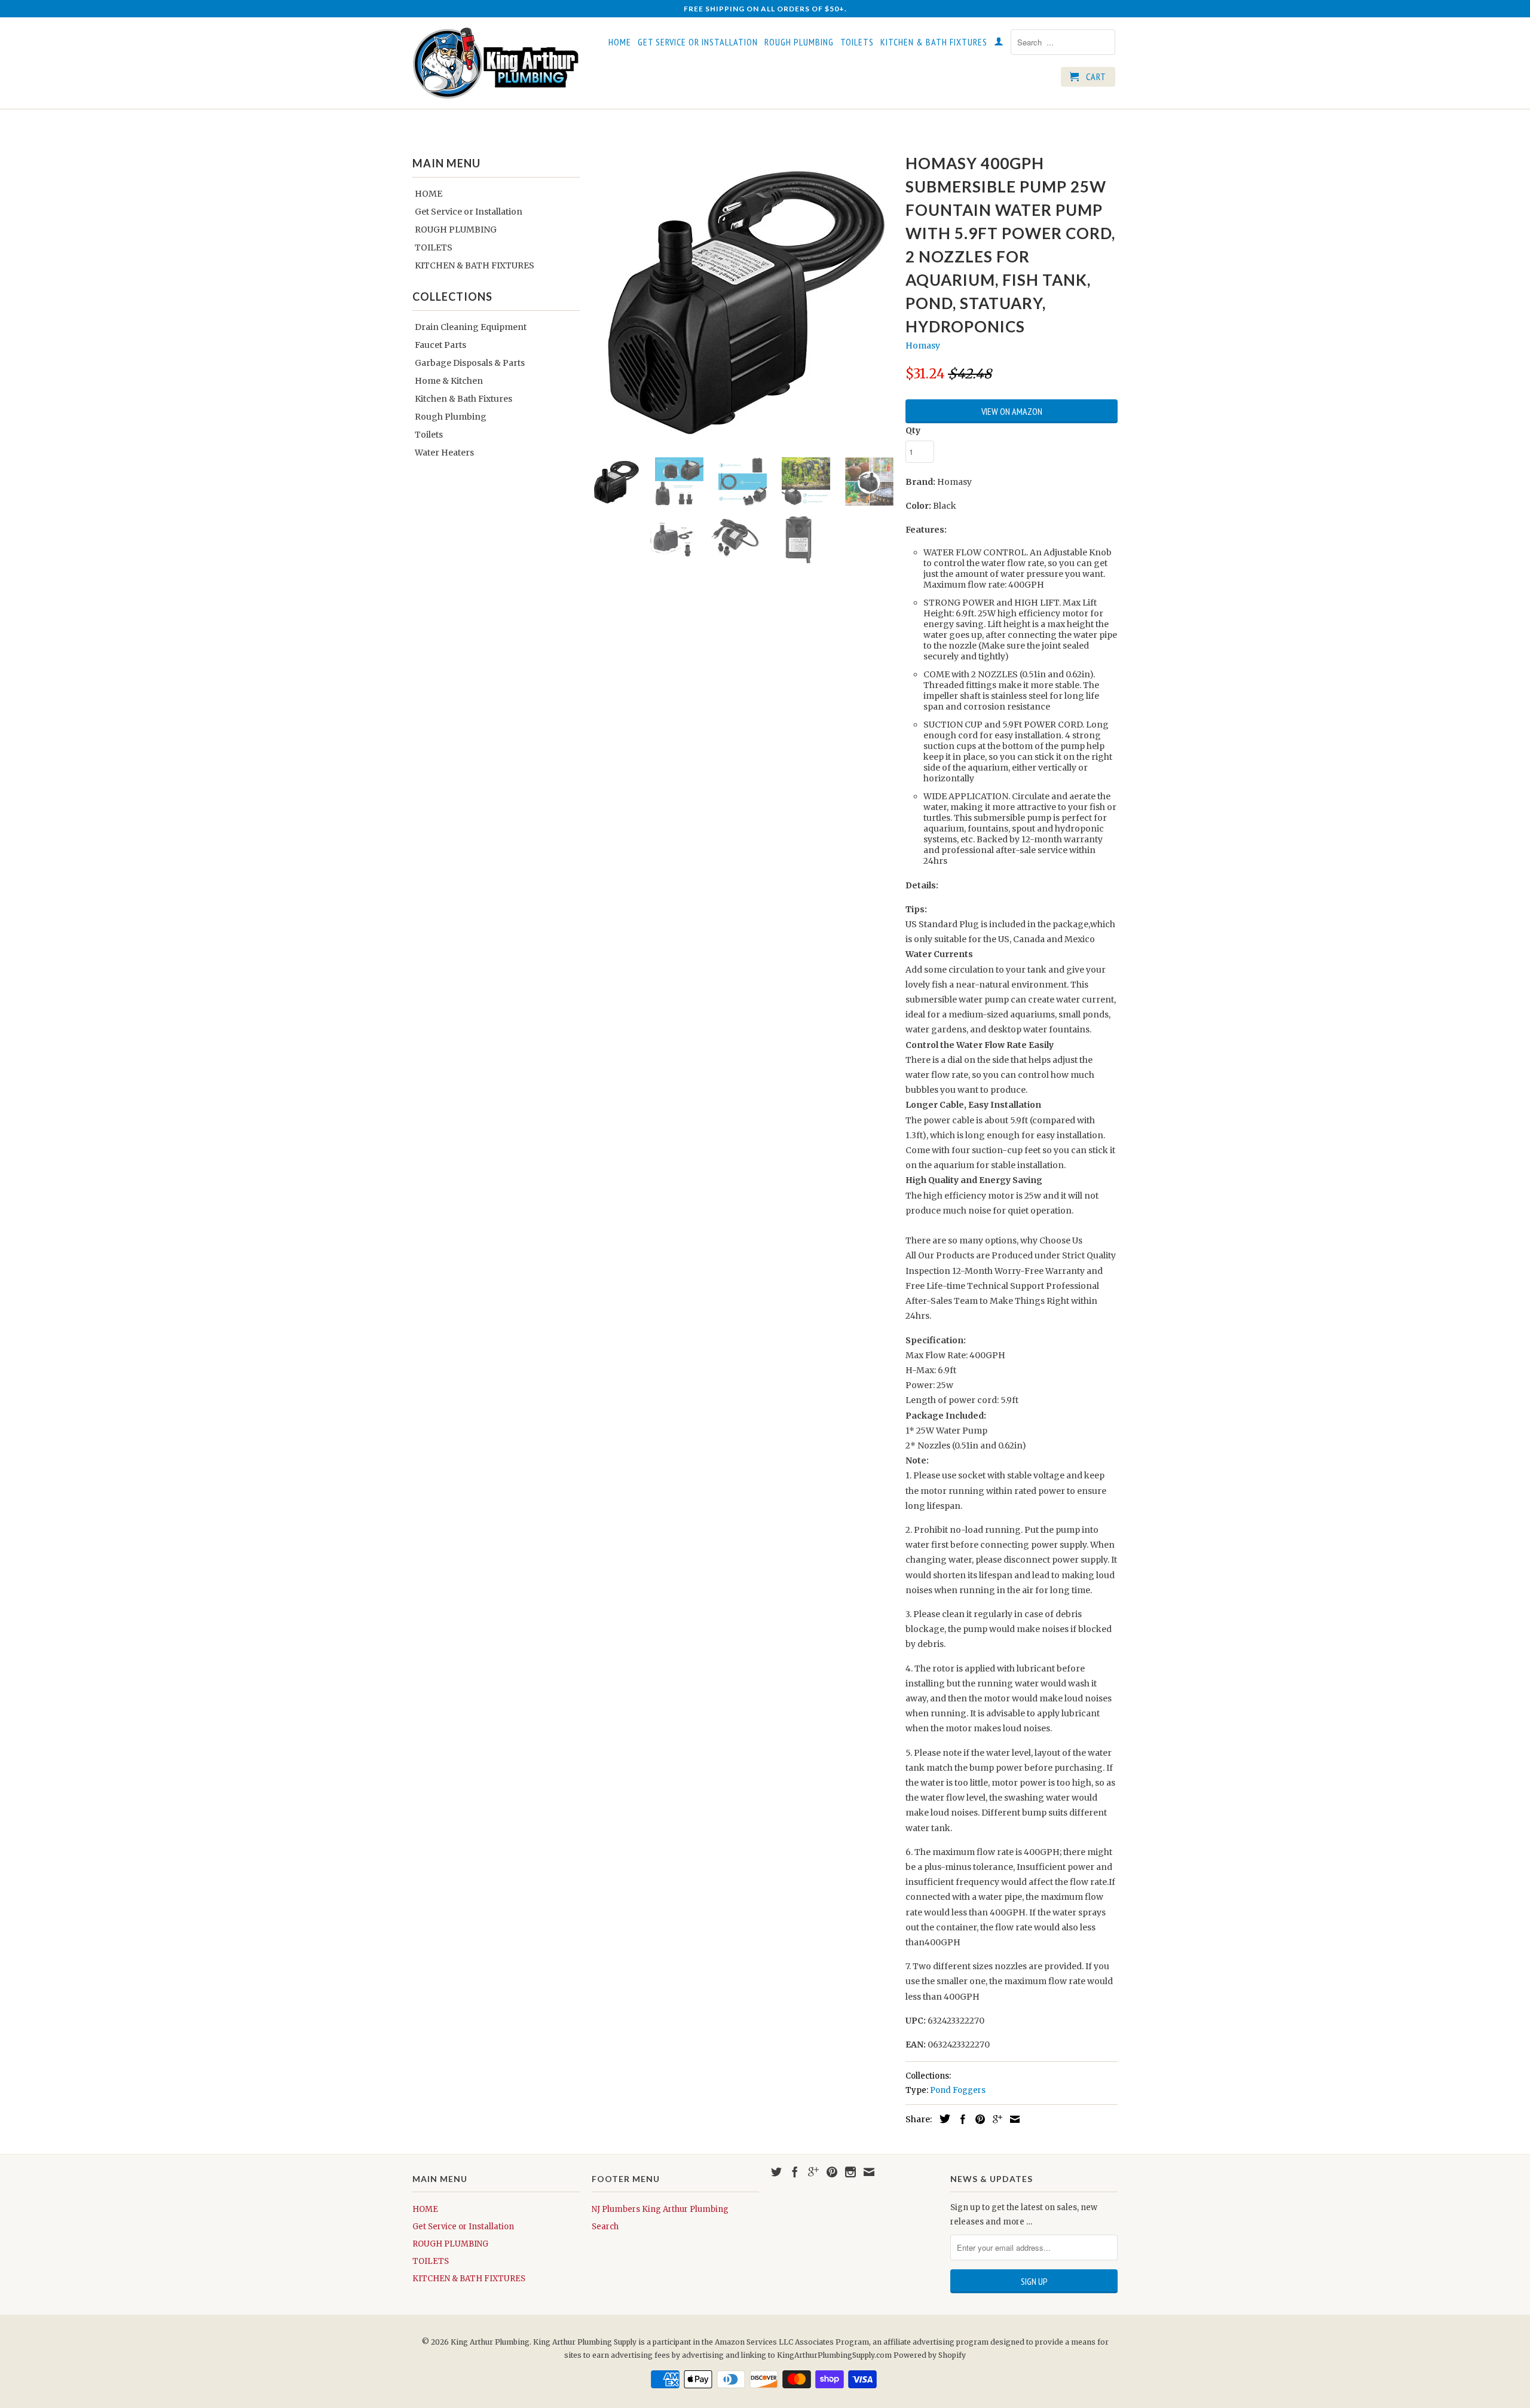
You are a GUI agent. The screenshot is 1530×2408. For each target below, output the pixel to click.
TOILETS (857, 42)
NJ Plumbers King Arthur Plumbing (660, 2209)
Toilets (429, 435)
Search (605, 2227)
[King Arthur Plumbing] (496, 63)
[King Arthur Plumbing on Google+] (813, 2172)
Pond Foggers (958, 2090)
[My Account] (999, 44)
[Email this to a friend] (1012, 2119)
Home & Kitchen (449, 381)
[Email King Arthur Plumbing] (869, 2172)
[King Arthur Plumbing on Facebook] (795, 2172)
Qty (913, 430)
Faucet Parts (440, 345)
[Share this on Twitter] (942, 2119)
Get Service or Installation (698, 42)
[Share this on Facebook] (960, 2119)
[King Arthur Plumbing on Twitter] (776, 2172)
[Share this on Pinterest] (977, 2119)
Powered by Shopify (930, 2355)
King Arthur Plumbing (490, 2342)
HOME (620, 42)
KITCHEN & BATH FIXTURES (934, 42)
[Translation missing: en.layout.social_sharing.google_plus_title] (994, 2119)
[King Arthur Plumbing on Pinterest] (832, 2172)
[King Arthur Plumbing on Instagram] (850, 2172)
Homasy (923, 346)
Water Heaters (444, 453)
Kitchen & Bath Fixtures (463, 399)
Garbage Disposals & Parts (470, 363)
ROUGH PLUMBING (799, 42)
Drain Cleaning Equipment (471, 327)
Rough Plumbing (451, 417)
